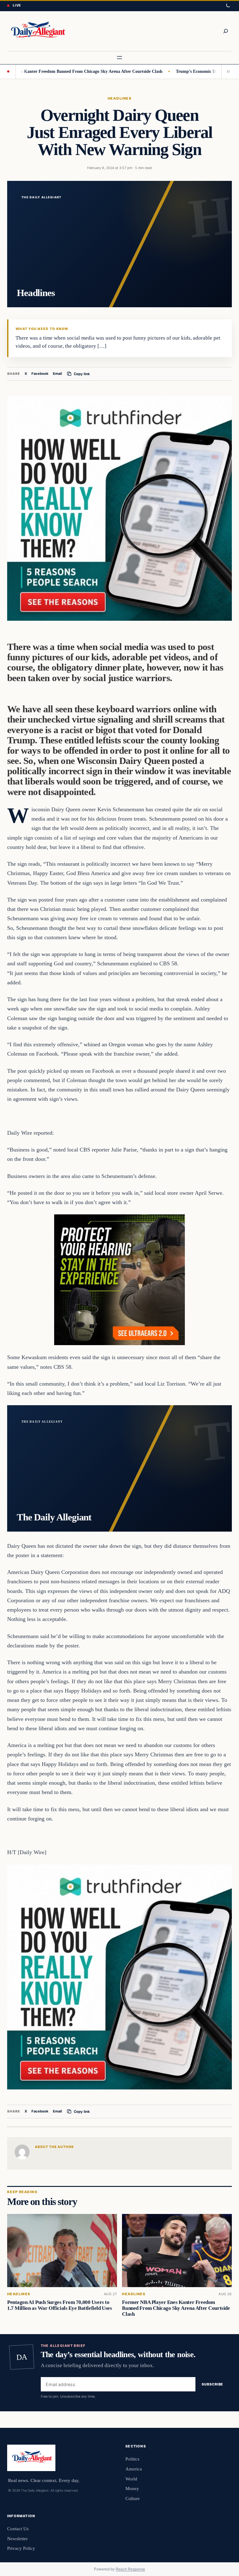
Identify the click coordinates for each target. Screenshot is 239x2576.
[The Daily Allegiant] (37, 31)
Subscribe (212, 2384)
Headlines (119, 98)
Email (57, 374)
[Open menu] (119, 58)
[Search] (226, 31)
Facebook (40, 374)
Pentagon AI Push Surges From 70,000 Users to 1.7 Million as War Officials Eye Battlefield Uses (59, 2305)
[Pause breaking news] (227, 72)
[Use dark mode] (228, 6)
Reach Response (130, 2569)
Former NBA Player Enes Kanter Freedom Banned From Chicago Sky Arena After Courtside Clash (176, 2308)
